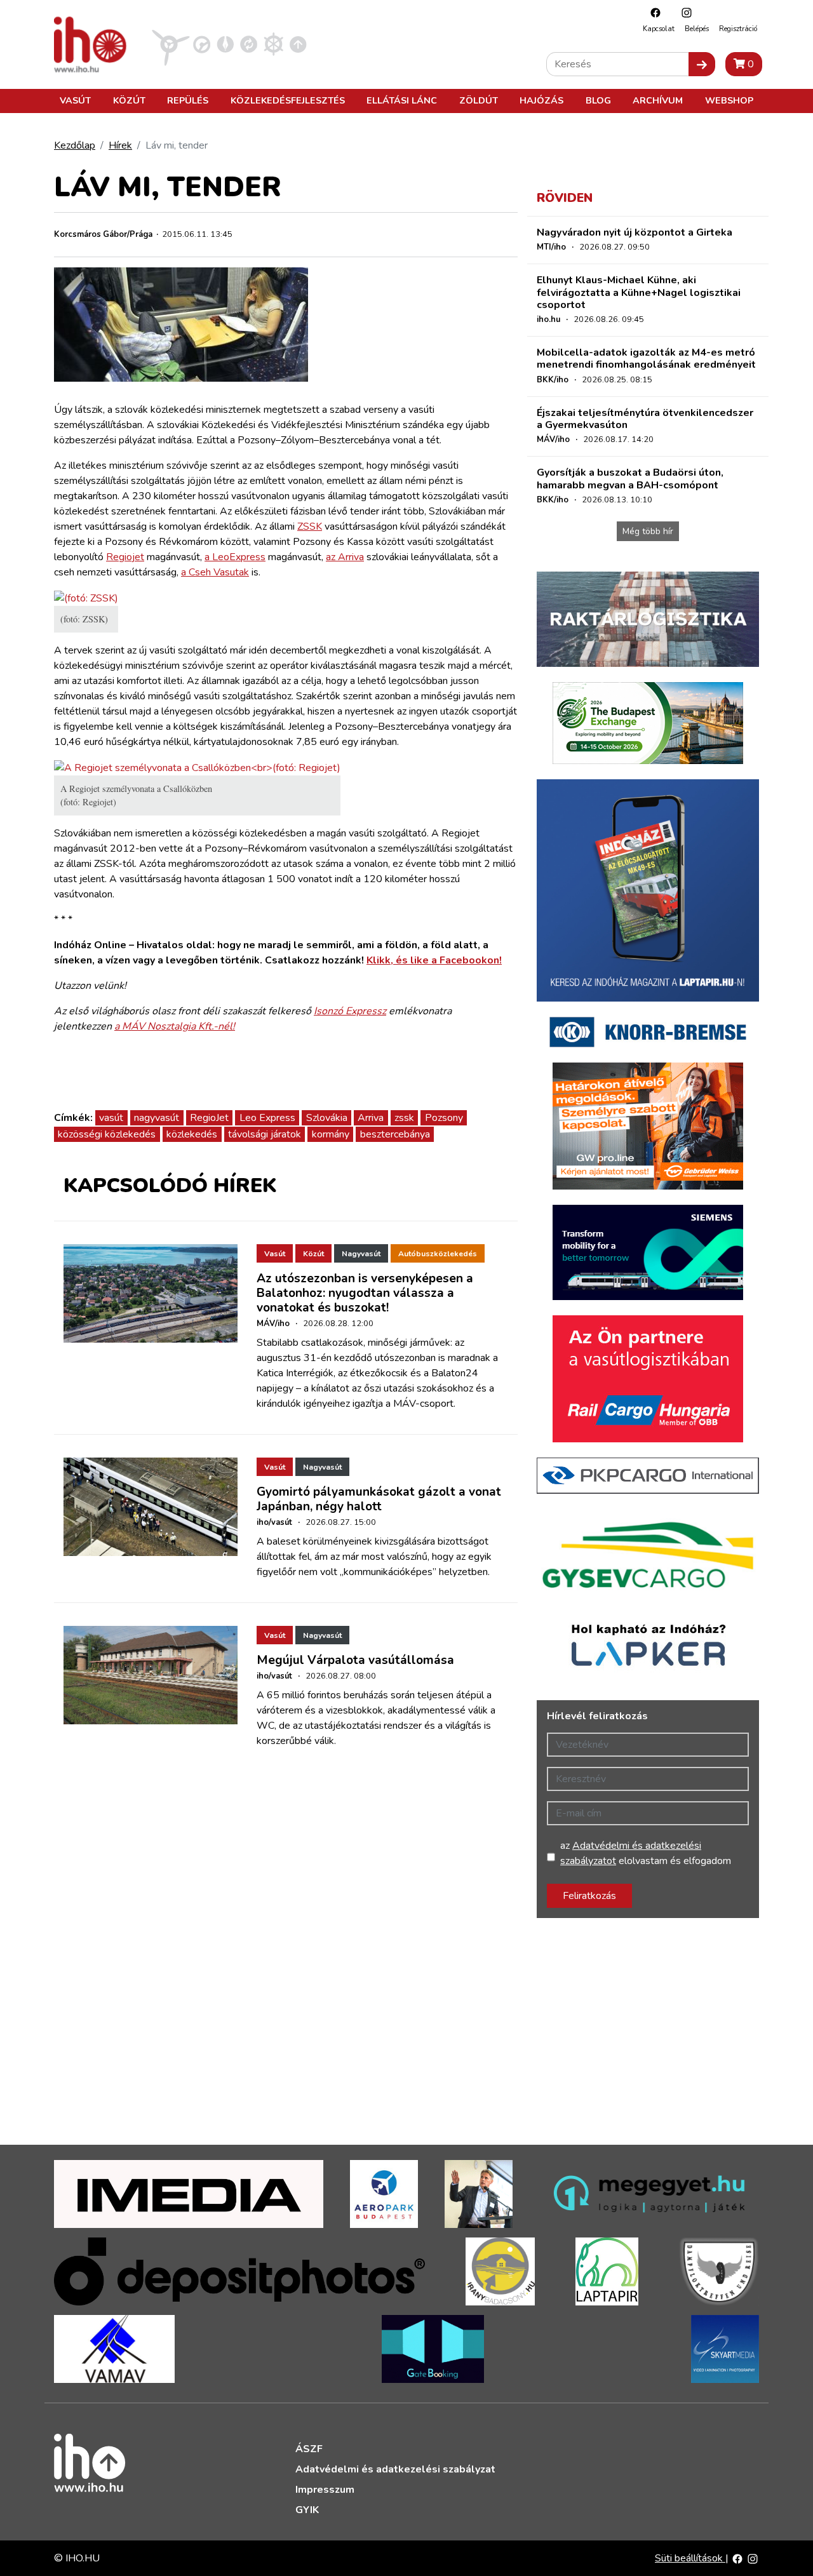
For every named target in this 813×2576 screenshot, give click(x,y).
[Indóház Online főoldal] (298, 44)
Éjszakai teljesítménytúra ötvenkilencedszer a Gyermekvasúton (645, 419)
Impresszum (325, 2490)
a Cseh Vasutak (215, 572)
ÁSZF (309, 2449)
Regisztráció (738, 29)
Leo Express (267, 1118)
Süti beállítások (690, 2558)
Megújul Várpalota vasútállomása (355, 1660)
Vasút (75, 100)
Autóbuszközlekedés (438, 1254)
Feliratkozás (589, 1896)
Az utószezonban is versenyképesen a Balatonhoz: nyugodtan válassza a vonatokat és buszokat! (365, 1293)
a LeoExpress (235, 557)
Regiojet (125, 557)
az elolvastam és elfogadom (646, 1853)
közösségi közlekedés (107, 1134)
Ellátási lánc (402, 100)
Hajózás (541, 100)
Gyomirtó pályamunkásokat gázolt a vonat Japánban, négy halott (379, 1499)
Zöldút (479, 100)
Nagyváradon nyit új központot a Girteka (635, 232)
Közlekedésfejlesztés (288, 100)
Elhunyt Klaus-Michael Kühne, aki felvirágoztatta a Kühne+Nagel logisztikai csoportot (639, 292)
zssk (404, 1118)
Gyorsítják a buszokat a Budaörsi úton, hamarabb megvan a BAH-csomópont (630, 479)
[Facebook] (652, 12)
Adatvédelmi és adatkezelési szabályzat (395, 2469)
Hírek (120, 145)
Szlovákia (327, 1118)
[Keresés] (702, 64)
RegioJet (209, 1118)
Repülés (188, 100)
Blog (598, 100)
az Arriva (345, 557)
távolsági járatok (265, 1134)
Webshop (729, 100)
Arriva (371, 1118)
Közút (129, 100)
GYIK (307, 2510)
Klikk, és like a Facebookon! (434, 960)
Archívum (658, 100)
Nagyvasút (361, 1254)
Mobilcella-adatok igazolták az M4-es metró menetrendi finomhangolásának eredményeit (646, 359)
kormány (331, 1134)
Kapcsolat (659, 29)
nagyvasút (157, 1118)
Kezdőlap (75, 145)
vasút (111, 1118)
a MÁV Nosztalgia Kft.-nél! (175, 1026)
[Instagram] (683, 12)
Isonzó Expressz (350, 1011)
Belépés (697, 29)
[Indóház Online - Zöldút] (249, 44)
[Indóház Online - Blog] (225, 44)
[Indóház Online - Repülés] (171, 44)
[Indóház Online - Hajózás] (273, 44)
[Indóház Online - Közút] (202, 44)
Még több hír (648, 531)
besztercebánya (395, 1134)
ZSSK (310, 527)
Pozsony (444, 1118)
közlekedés (192, 1134)
